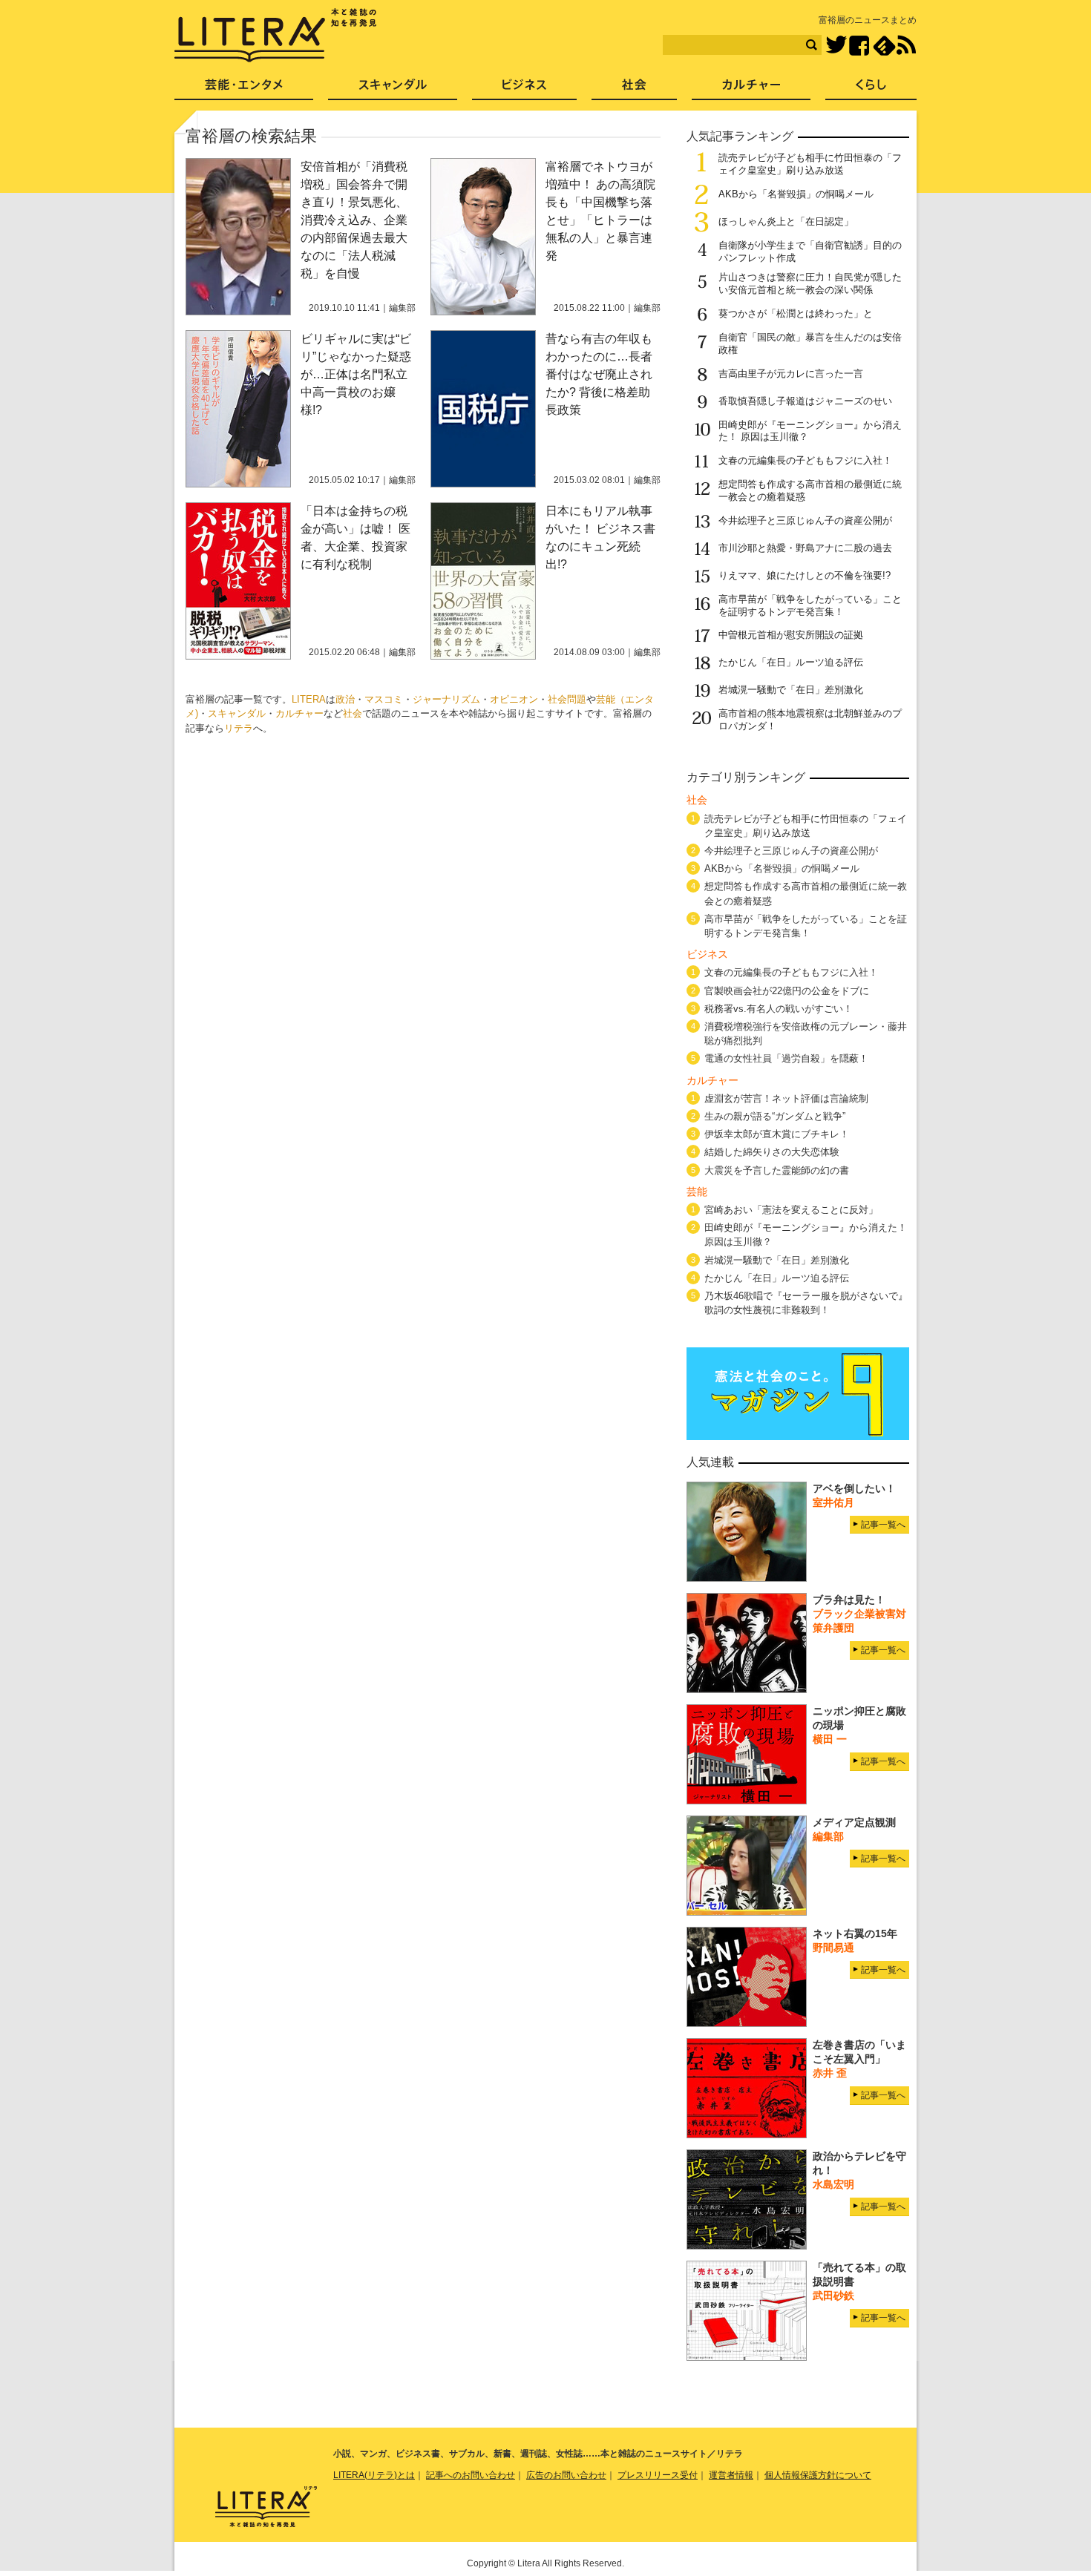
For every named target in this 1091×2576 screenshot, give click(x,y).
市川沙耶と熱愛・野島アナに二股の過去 (805, 548)
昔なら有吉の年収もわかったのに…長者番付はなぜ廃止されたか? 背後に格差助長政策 (599, 374)
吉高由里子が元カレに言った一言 (791, 374)
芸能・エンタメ (244, 89)
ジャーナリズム (446, 699)
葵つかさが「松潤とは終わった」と (796, 313)
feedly (884, 46)
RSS (906, 45)
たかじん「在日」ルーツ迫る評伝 (791, 662)
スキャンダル (237, 713)
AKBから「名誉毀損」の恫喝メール (796, 194)
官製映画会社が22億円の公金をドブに (787, 991)
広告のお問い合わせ (566, 2475)
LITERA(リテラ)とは (374, 2475)
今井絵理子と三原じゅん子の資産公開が (805, 520)
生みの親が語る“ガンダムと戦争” (775, 1116)
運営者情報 (731, 2475)
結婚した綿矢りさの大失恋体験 (772, 1152)
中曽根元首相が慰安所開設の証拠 (791, 635)
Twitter (836, 46)
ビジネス (524, 89)
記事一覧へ (883, 1525)
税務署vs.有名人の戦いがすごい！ (779, 1009)
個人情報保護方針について (818, 2475)
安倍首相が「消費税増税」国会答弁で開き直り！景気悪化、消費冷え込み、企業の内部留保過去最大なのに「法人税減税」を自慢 (354, 220)
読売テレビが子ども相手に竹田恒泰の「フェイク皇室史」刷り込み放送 (810, 164)
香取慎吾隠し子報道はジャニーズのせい (805, 401)
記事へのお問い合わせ (471, 2475)
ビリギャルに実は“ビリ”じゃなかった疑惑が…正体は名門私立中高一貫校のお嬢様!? (356, 374)
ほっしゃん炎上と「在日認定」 (786, 221)
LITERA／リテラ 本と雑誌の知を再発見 (276, 36)
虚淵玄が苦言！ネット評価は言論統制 (786, 1098)
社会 (353, 713)
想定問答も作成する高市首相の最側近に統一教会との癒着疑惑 (806, 893)
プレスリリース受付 (658, 2475)
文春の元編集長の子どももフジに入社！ (805, 460)
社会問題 (567, 699)
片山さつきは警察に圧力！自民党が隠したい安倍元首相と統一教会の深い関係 (810, 283)
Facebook (859, 46)
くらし (871, 89)
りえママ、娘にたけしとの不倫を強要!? (805, 575)
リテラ (239, 728)
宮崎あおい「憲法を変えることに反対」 (791, 1210)
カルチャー (299, 713)
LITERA (309, 699)
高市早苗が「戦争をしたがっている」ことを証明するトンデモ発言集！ (810, 605)
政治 (345, 699)
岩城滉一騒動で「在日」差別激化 (791, 690)
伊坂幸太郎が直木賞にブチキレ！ (777, 1134)
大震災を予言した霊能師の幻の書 (777, 1170)
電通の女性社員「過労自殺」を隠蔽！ (786, 1058)
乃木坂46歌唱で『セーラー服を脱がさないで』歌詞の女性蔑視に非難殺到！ (806, 1303)
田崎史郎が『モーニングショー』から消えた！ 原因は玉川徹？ (806, 1235)
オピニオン (514, 699)
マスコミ (384, 699)
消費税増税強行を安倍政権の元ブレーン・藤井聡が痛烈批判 (806, 1034)
